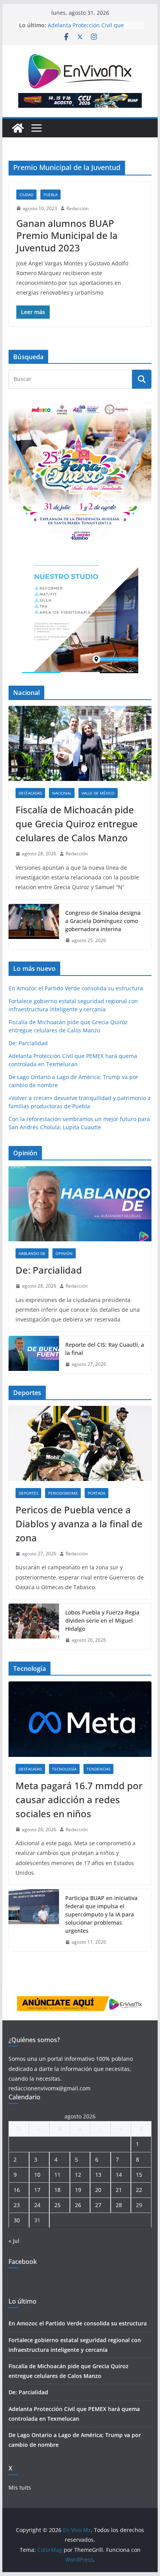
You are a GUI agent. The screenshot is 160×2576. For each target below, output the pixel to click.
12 (78, 2175)
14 (119, 2175)
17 (37, 2190)
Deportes (28, 1493)
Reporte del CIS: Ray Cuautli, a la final (105, 1349)
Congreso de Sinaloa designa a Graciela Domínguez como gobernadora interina (103, 921)
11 (57, 2175)
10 (37, 2175)
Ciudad (26, 195)
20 (98, 2190)
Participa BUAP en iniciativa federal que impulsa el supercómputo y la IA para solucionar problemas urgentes (101, 1914)
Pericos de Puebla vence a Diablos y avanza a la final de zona (79, 1524)
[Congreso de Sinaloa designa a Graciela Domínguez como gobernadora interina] (34, 927)
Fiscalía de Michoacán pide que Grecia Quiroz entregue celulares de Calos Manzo (77, 824)
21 (119, 2190)
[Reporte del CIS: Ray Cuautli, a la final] (34, 1355)
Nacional (62, 793)
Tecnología (64, 1769)
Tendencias (98, 1769)
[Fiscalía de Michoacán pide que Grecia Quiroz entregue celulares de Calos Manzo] (80, 743)
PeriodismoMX (63, 1493)
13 (98, 2175)
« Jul (14, 2241)
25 (57, 2205)
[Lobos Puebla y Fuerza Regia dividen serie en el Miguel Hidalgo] (34, 1626)
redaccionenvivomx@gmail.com (50, 2088)
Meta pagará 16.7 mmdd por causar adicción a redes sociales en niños (79, 1800)
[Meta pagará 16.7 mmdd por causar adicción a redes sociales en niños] (80, 1719)
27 (98, 2205)
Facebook (23, 2262)
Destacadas (30, 793)
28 (119, 2205)
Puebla (50, 195)
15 (139, 2175)
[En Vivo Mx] (18, 128)
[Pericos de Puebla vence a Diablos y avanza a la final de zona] (80, 1443)
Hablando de (32, 1253)
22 (139, 2190)
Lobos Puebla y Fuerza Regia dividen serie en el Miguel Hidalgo (102, 1621)
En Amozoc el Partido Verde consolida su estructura (76, 988)
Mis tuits (20, 2487)
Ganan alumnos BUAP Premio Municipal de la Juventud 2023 (67, 235)
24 (37, 2205)
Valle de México (98, 793)
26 (78, 2205)
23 (17, 2205)
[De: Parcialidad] (80, 1204)
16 (17, 2190)
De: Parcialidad (28, 1043)
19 (78, 2190)
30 (17, 2220)
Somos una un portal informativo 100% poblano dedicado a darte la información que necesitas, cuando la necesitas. (71, 2068)
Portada (97, 1493)
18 (57, 2190)
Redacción (77, 208)
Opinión (64, 1253)
